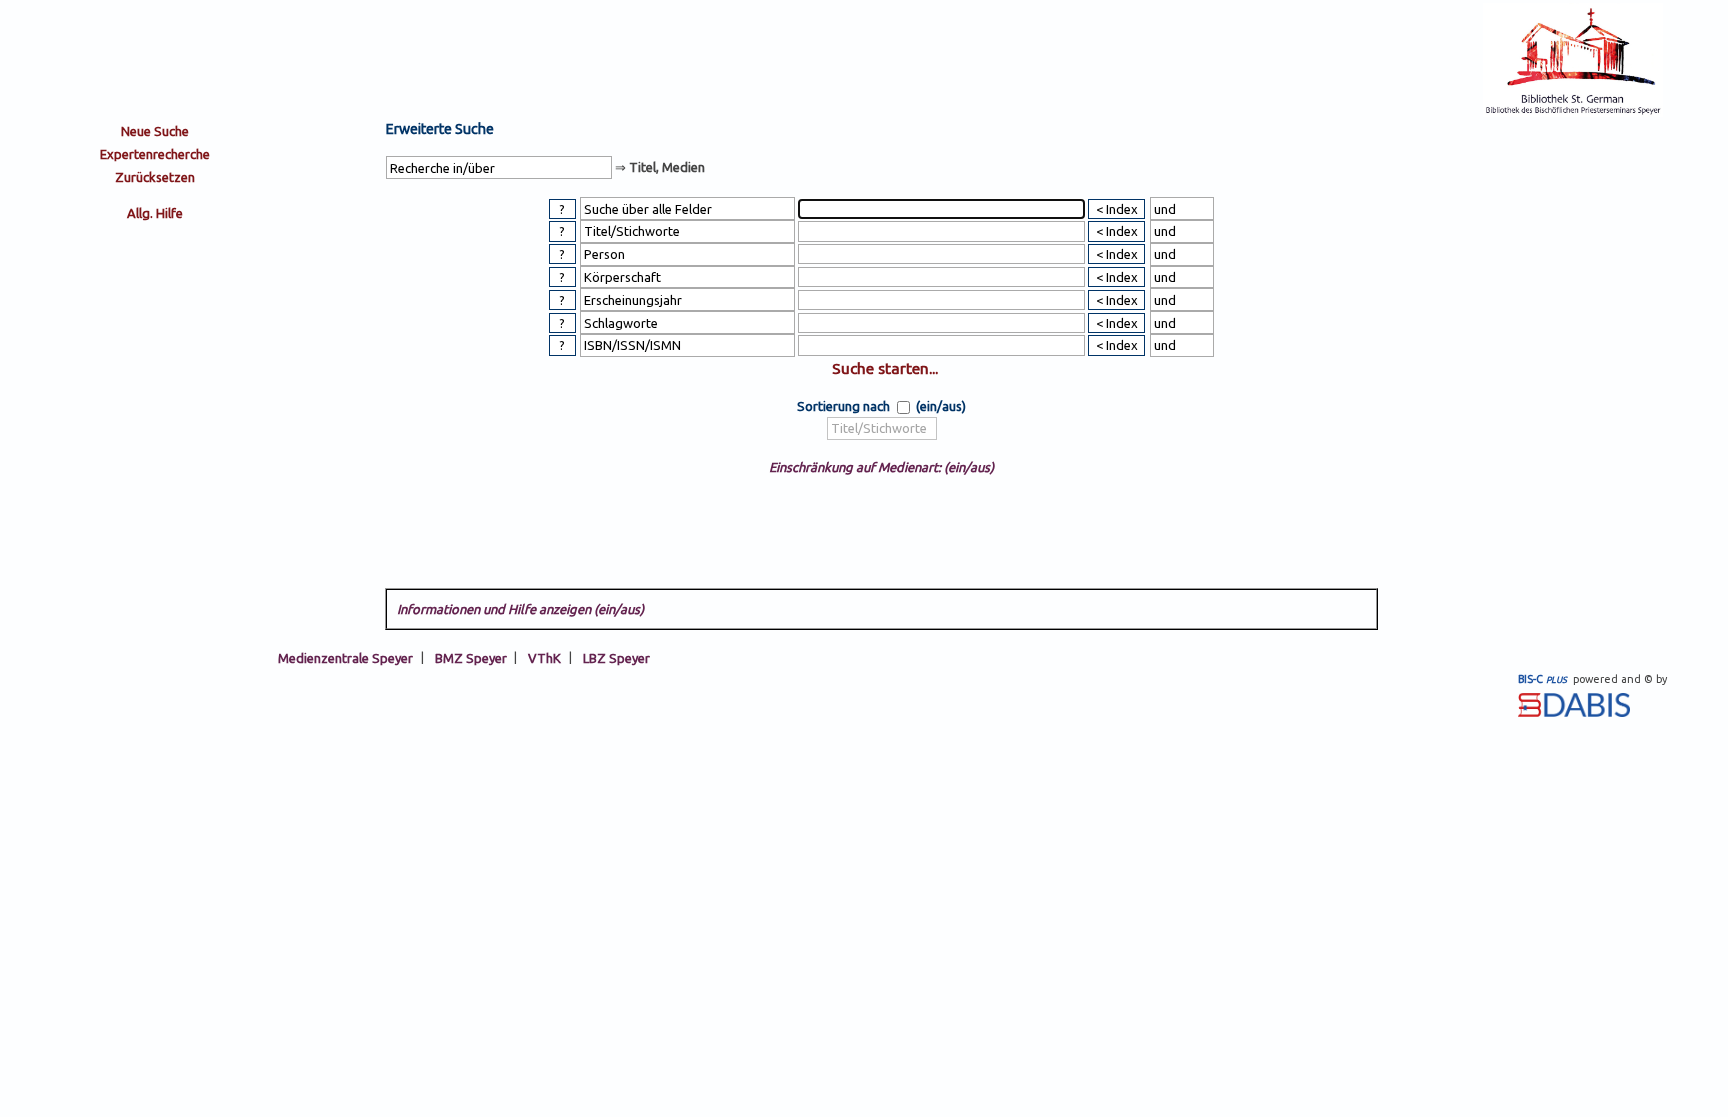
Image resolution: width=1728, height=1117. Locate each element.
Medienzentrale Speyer (345, 657)
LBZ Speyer (616, 657)
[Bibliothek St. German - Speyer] (1573, 112)
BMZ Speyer (471, 657)
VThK (544, 657)
